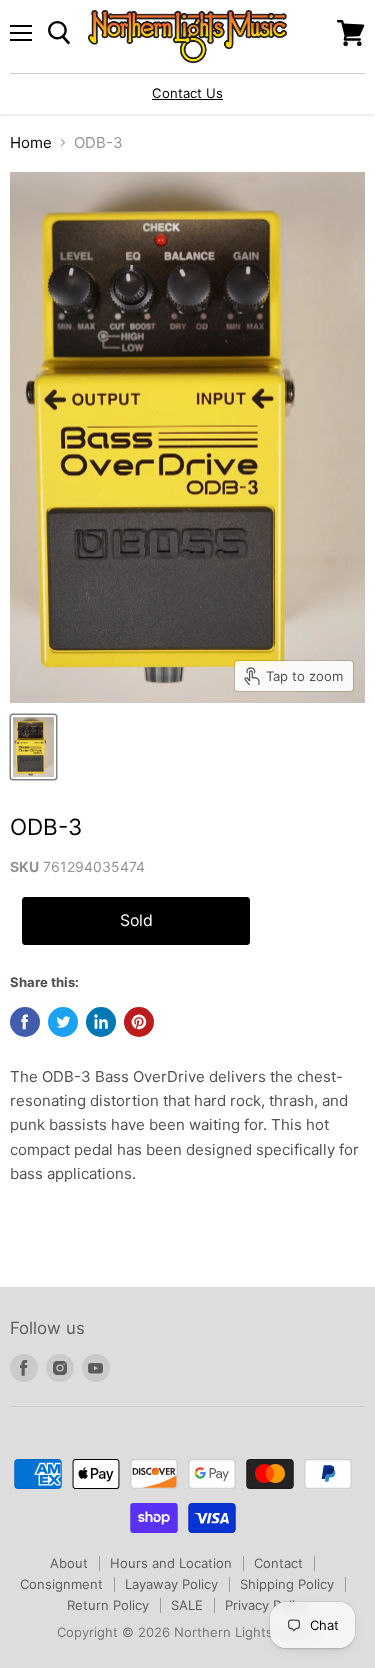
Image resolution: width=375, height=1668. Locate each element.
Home (31, 142)
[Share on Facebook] (25, 1022)
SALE (187, 1605)
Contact (278, 1563)
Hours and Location (171, 1563)
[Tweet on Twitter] (63, 1022)
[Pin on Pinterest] (139, 1022)
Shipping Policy (287, 1584)
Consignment (61, 1584)
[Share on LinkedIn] (101, 1022)
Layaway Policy (171, 1584)
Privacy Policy (267, 1605)
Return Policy (108, 1605)
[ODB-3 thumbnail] (33, 747)
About (69, 1563)
